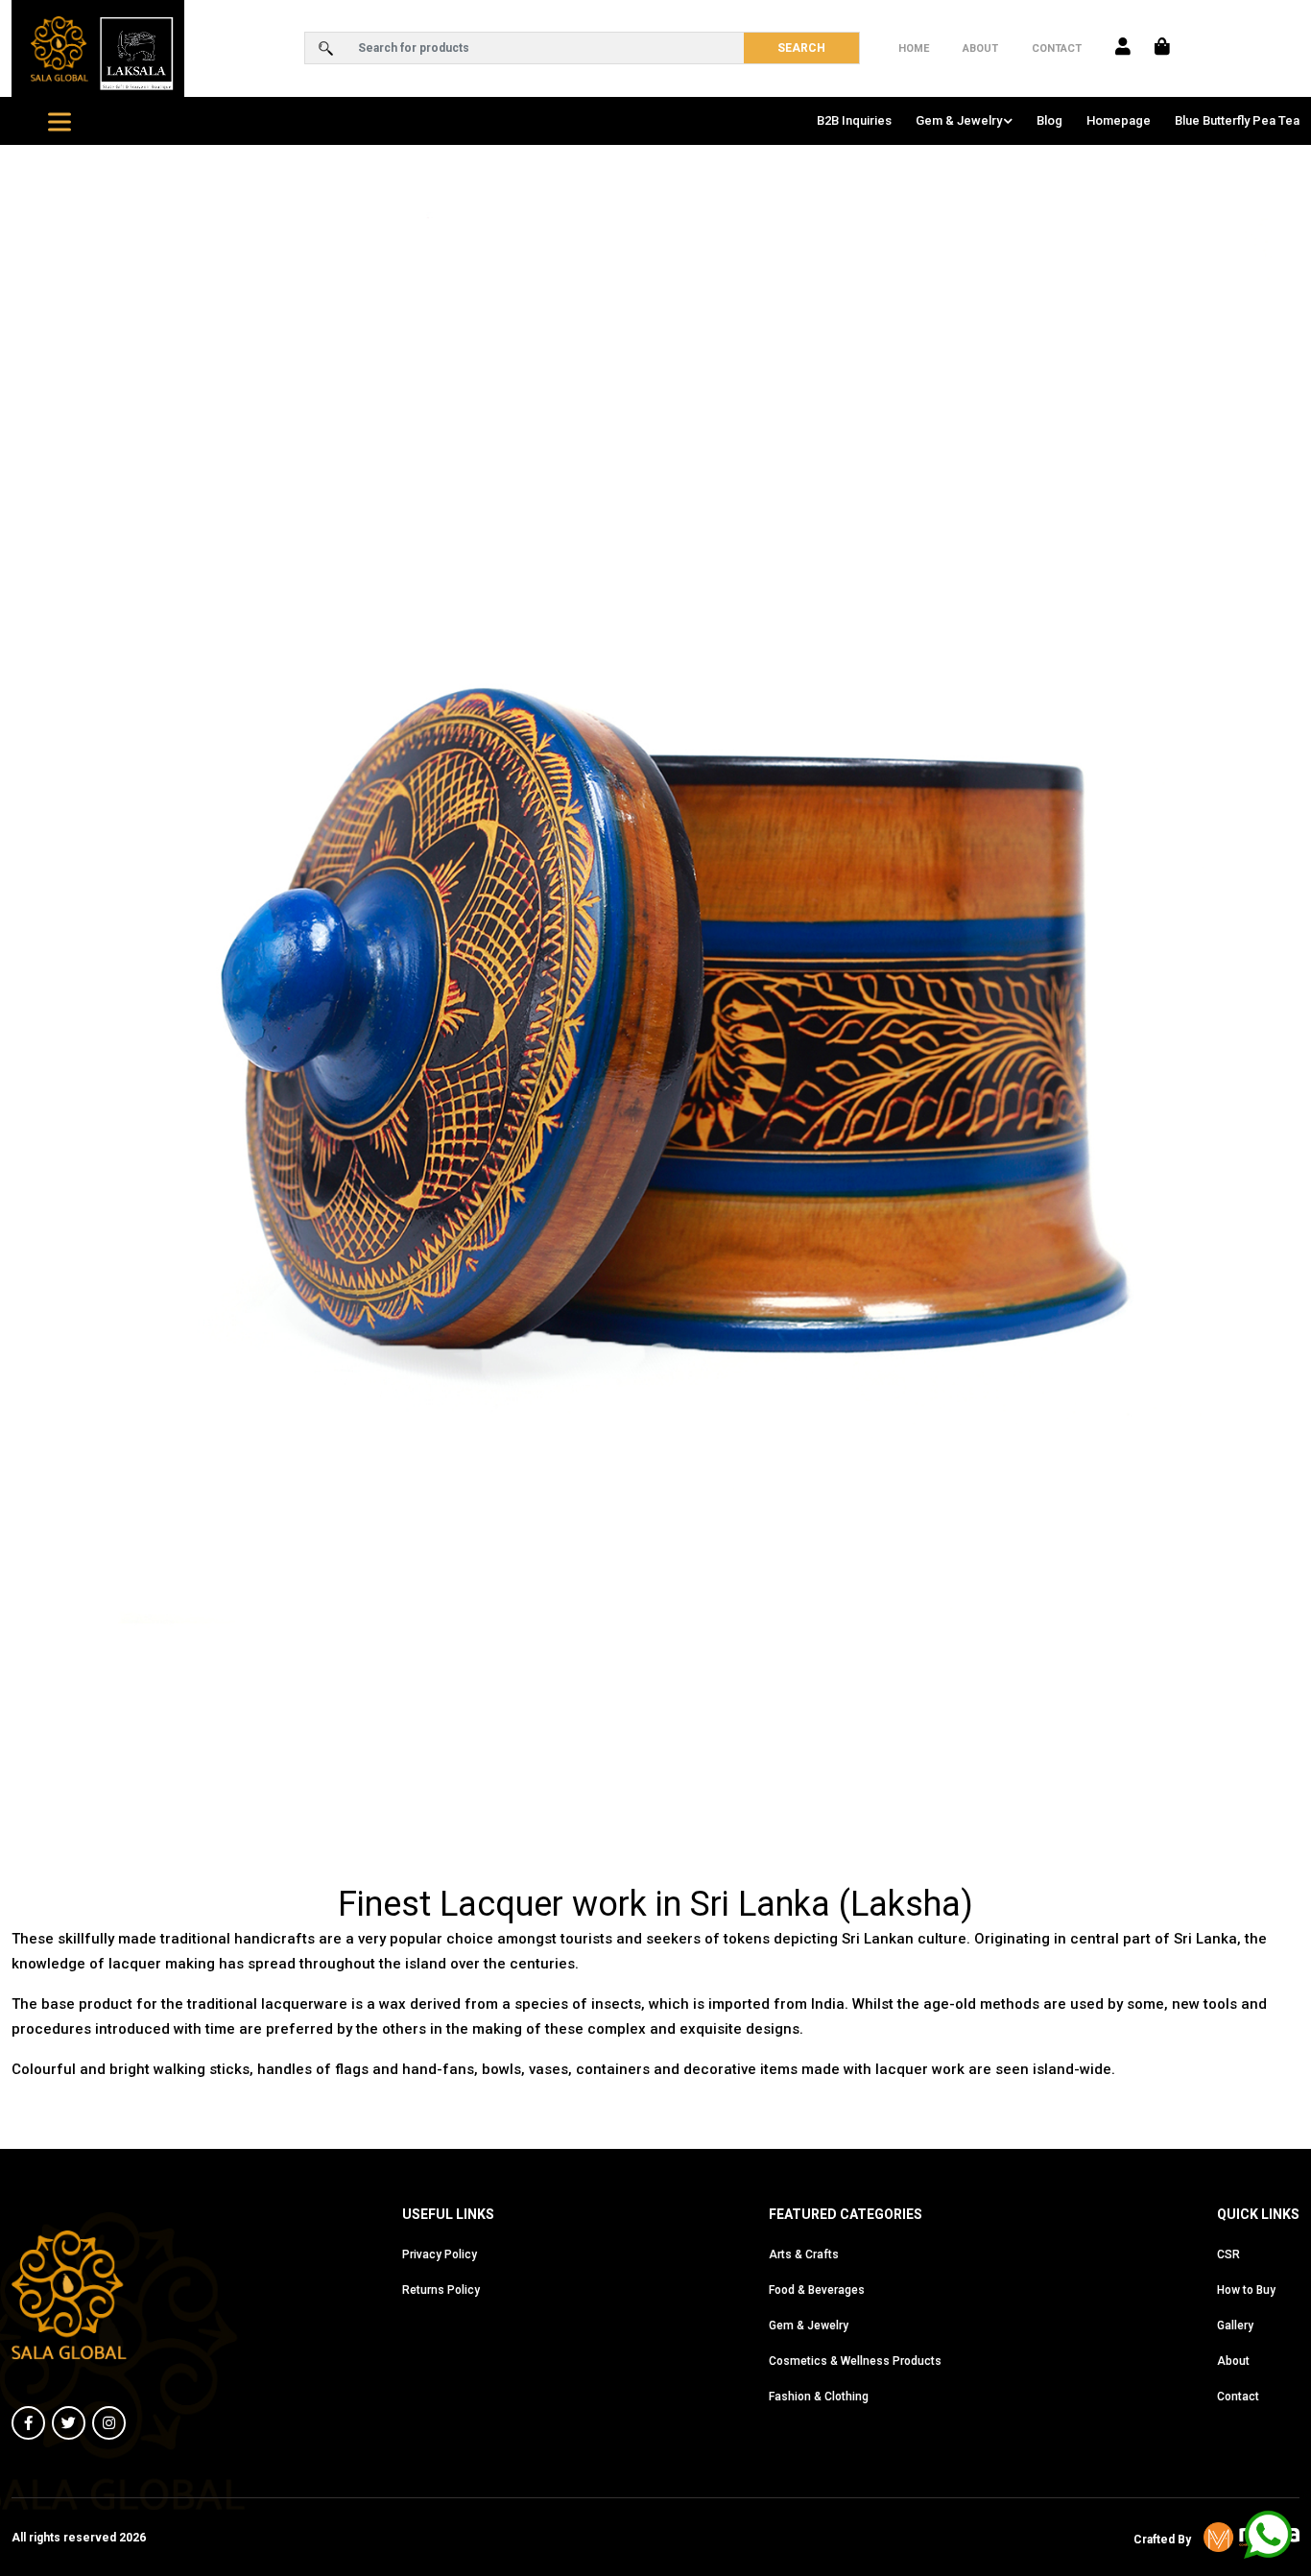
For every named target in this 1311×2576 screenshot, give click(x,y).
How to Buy (1246, 2290)
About (980, 48)
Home (914, 48)
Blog (1049, 120)
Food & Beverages (817, 2290)
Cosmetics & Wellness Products (855, 2361)
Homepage (1119, 120)
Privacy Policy (440, 2254)
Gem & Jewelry (959, 120)
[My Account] (1123, 48)
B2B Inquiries (854, 120)
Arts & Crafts (804, 2254)
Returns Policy (441, 2290)
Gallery (1235, 2326)
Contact (1057, 48)
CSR (1228, 2254)
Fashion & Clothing (819, 2397)
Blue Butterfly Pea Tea (1237, 120)
